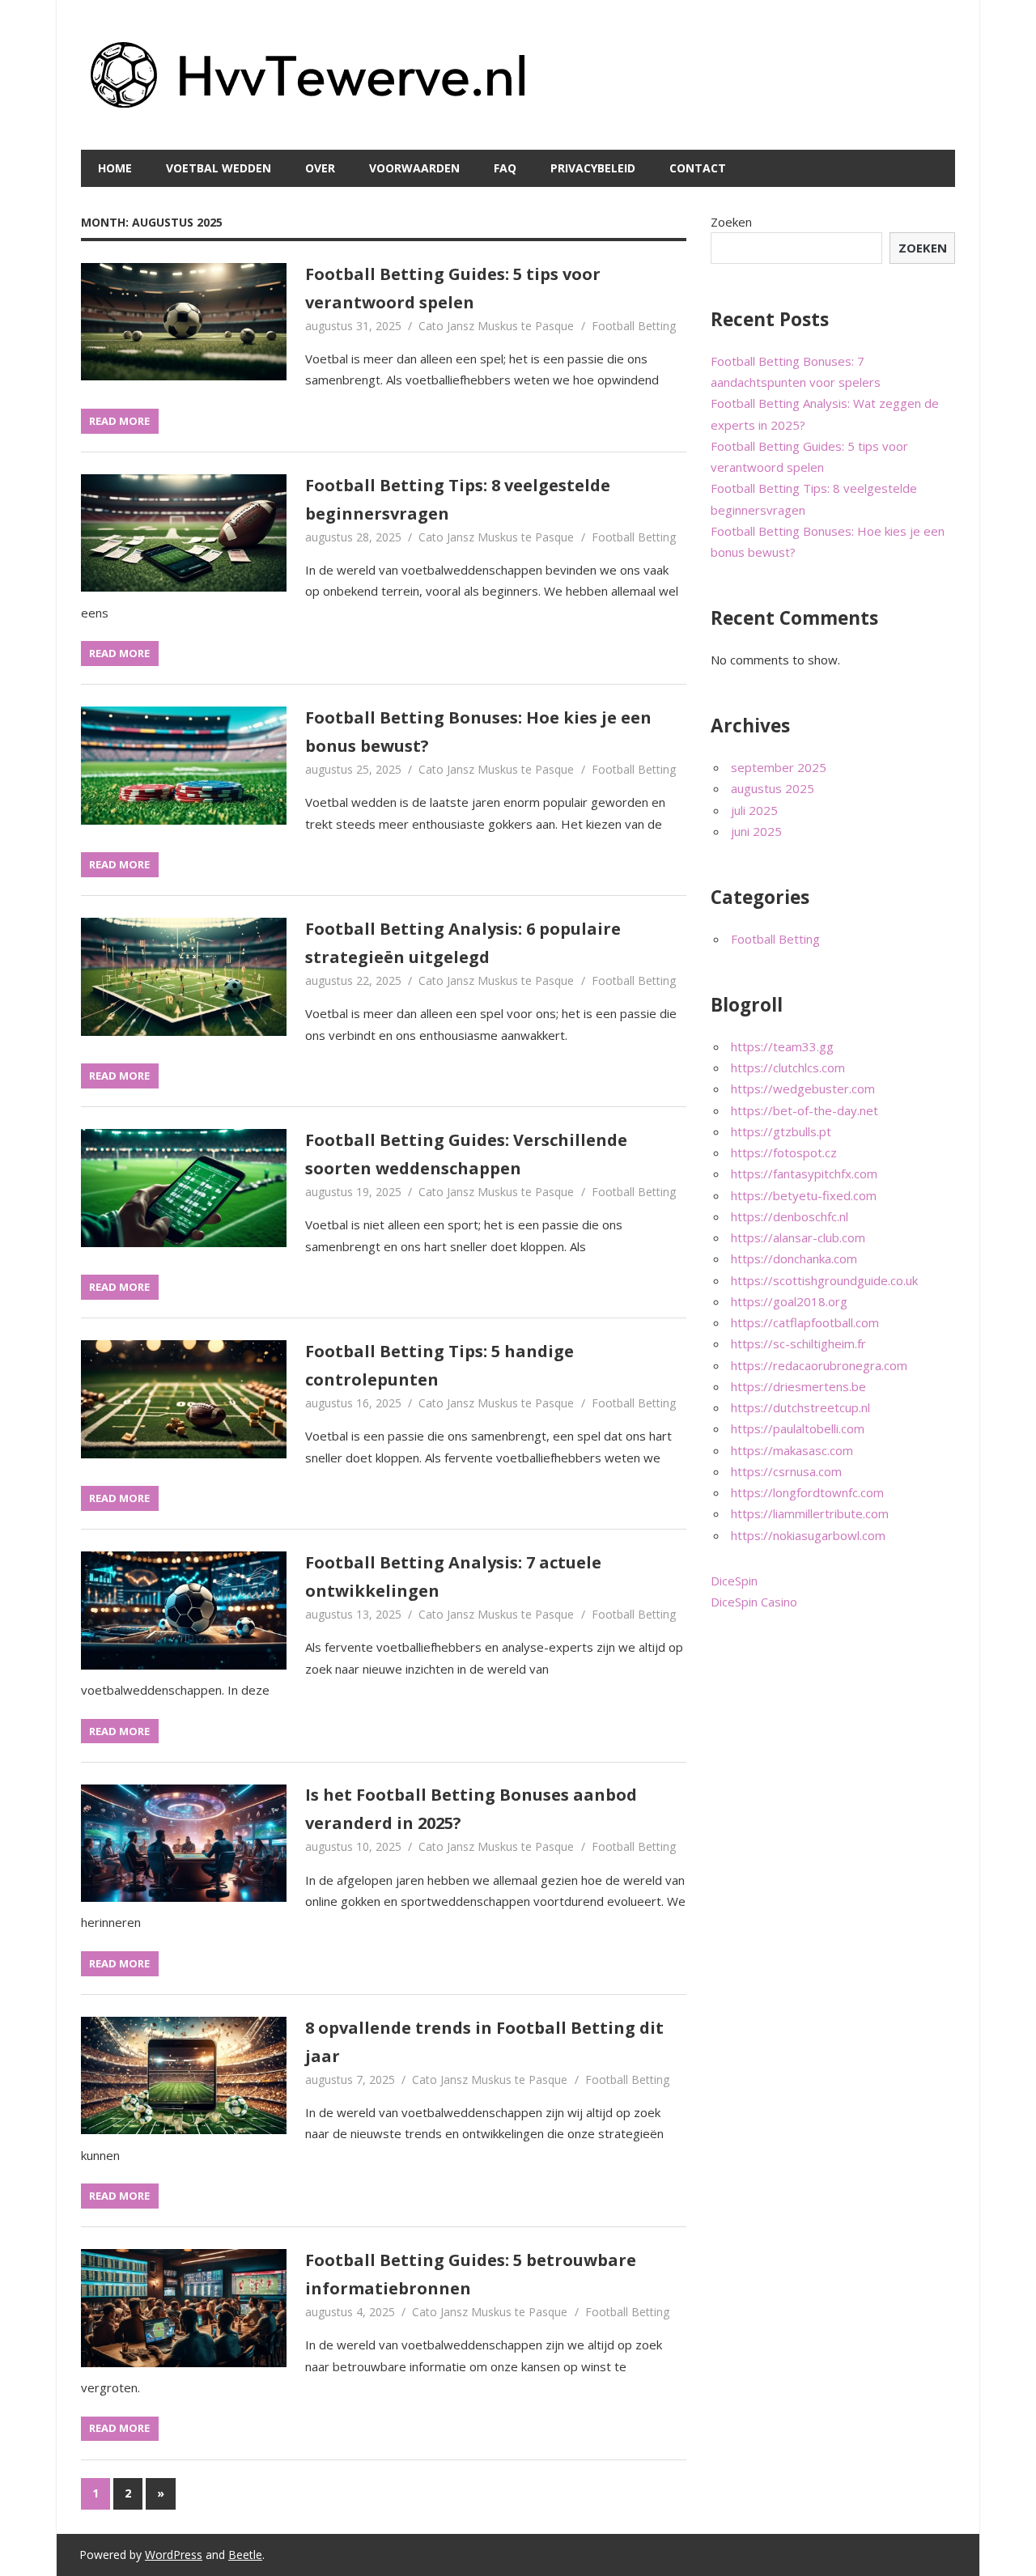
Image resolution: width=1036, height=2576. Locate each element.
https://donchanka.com (794, 1258)
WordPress (174, 2555)
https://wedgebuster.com (803, 1089)
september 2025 (779, 767)
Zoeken (731, 222)
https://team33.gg (782, 1046)
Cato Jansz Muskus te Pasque (496, 326)
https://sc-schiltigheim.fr (798, 1343)
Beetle (245, 2555)
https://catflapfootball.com (805, 1322)
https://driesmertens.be (798, 1386)
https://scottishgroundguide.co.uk (824, 1280)
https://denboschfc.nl (790, 1216)
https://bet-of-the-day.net (805, 1110)
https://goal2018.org (789, 1301)
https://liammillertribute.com (810, 1513)
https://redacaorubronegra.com (819, 1365)
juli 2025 (754, 810)
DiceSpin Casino (754, 1602)
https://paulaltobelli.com (798, 1428)
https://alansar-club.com (798, 1237)
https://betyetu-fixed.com (804, 1195)
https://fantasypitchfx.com (804, 1173)
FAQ (505, 168)
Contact (698, 168)
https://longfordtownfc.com (807, 1492)
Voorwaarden (414, 168)
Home (115, 168)
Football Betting (634, 326)
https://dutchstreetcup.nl (800, 1407)
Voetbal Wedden (219, 168)
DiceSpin (734, 1581)
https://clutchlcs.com (788, 1067)
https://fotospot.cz (784, 1152)
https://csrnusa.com (786, 1471)
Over (320, 168)
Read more (119, 421)
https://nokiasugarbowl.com (808, 1535)
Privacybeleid (593, 168)
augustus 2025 (773, 788)
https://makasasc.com (792, 1450)
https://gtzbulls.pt (781, 1131)
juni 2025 (756, 831)
